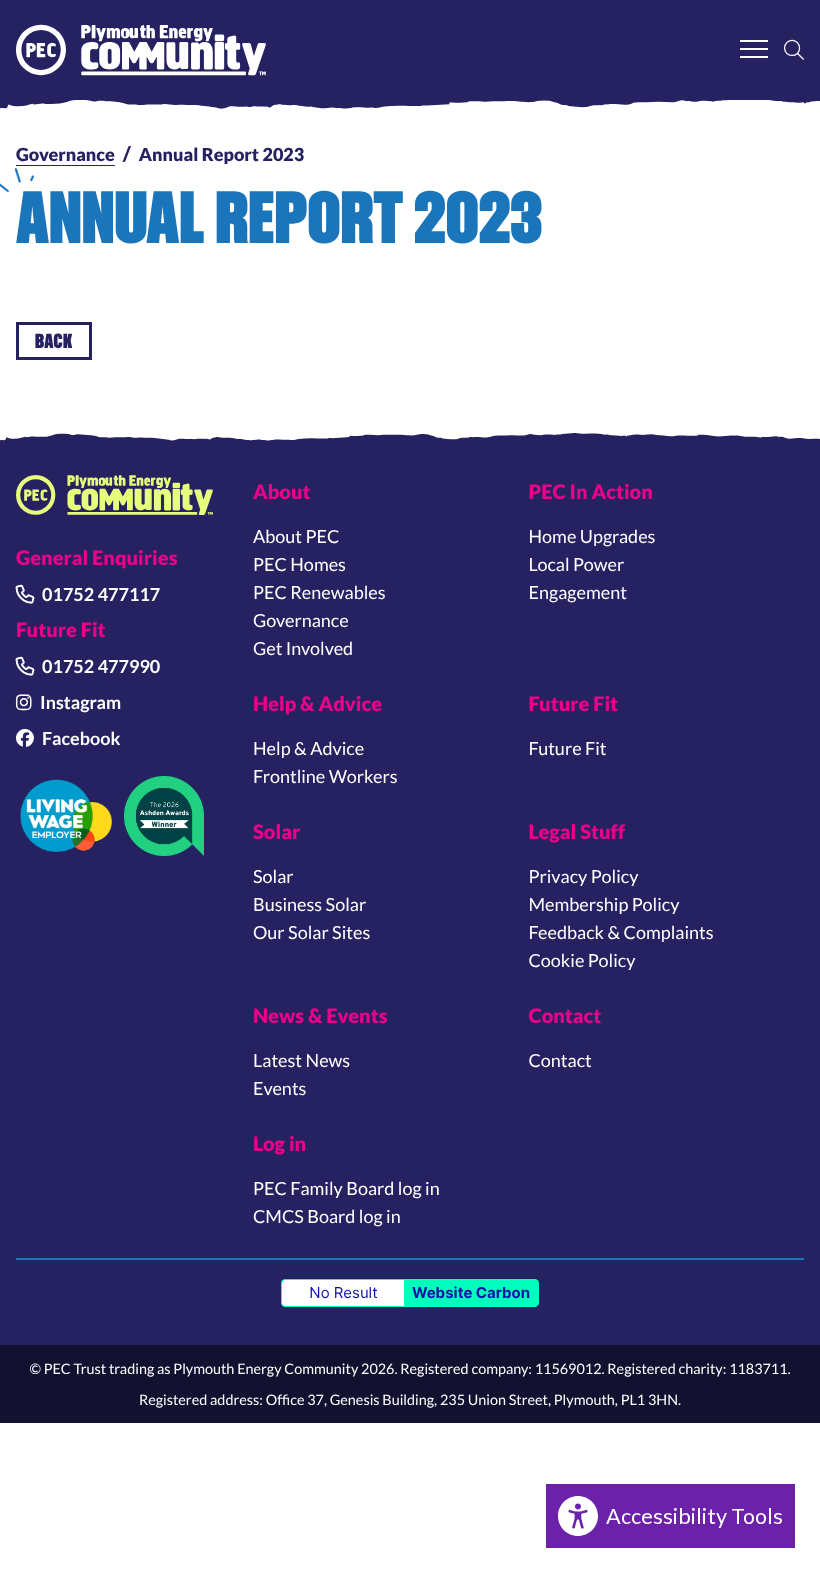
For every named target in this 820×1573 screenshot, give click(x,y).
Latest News (301, 1060)
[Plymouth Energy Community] (141, 50)
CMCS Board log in (327, 1216)
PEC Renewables (319, 592)
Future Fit (568, 748)
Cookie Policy (582, 960)
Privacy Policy (584, 876)
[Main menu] (754, 50)
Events (279, 1088)
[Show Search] (794, 50)
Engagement (578, 592)
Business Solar (309, 904)
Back (54, 340)
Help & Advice (308, 748)
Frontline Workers (325, 776)
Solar (273, 876)
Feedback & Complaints (621, 932)
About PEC (296, 536)
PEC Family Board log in (346, 1188)
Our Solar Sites (311, 932)
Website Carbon (471, 1292)
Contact (560, 1060)
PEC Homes (299, 564)
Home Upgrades (592, 536)
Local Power (577, 564)
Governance (65, 154)
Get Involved (303, 648)
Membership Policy (604, 904)
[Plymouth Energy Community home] (114, 495)
